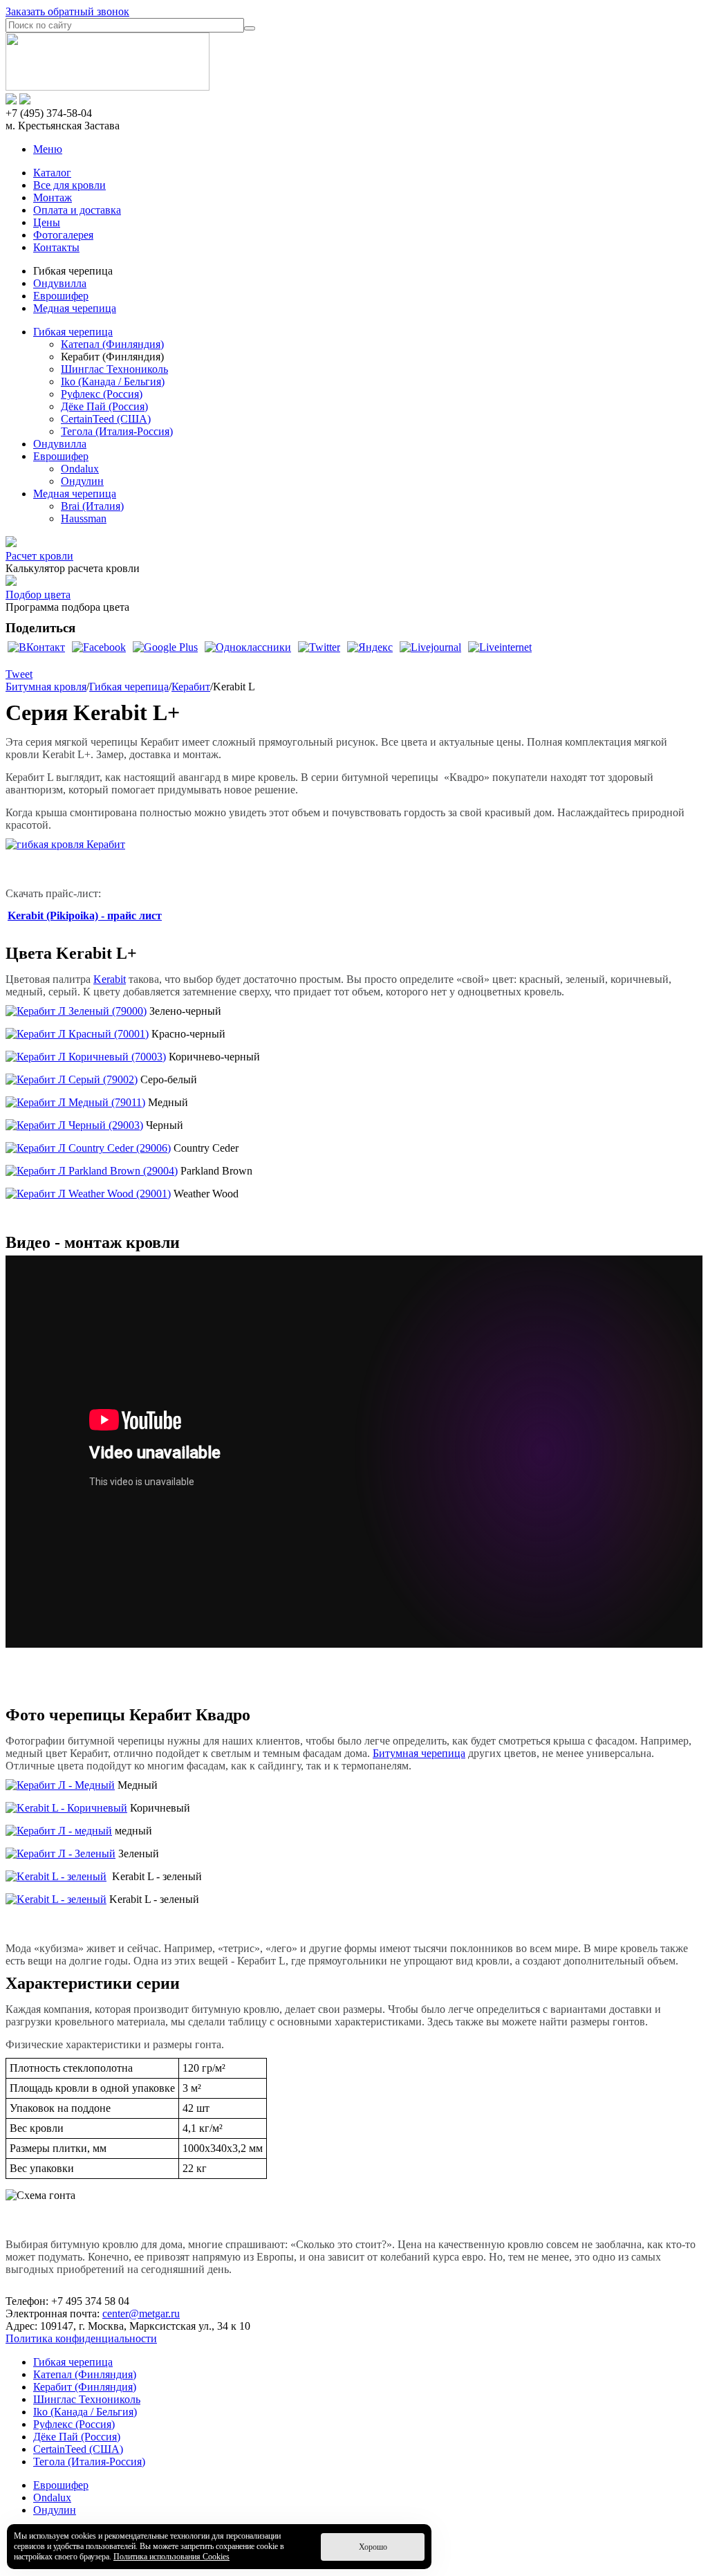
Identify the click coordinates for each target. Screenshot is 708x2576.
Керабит (191, 687)
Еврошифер (61, 296)
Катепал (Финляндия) (112, 344)
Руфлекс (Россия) (102, 394)
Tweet (19, 674)
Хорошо (373, 2547)
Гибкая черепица (73, 332)
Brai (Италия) (92, 506)
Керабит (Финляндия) (85, 2387)
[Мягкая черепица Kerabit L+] (65, 844)
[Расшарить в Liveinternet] (500, 647)
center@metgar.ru (141, 2313)
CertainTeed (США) (106, 419)
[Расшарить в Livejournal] (430, 647)
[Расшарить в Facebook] (99, 647)
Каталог (52, 173)
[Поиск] (250, 28)
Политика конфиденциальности (81, 2338)
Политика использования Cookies (171, 2557)
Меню (48, 149)
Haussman (84, 518)
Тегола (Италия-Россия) (117, 431)
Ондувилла (60, 283)
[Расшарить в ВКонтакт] (36, 647)
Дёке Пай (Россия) (104, 406)
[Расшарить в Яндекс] (370, 647)
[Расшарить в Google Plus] (165, 647)
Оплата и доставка (77, 210)
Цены (47, 222)
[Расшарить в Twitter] (319, 647)
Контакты (56, 247)
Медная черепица (75, 308)
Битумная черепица (419, 1753)
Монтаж (53, 197)
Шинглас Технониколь (114, 369)
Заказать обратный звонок (67, 11)
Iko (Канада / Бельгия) (113, 381)
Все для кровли (69, 185)
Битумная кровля (46, 687)
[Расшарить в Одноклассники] (248, 647)
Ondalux (80, 469)
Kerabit (110, 979)
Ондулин (82, 481)
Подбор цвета (38, 595)
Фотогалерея (63, 235)
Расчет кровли (39, 556)
